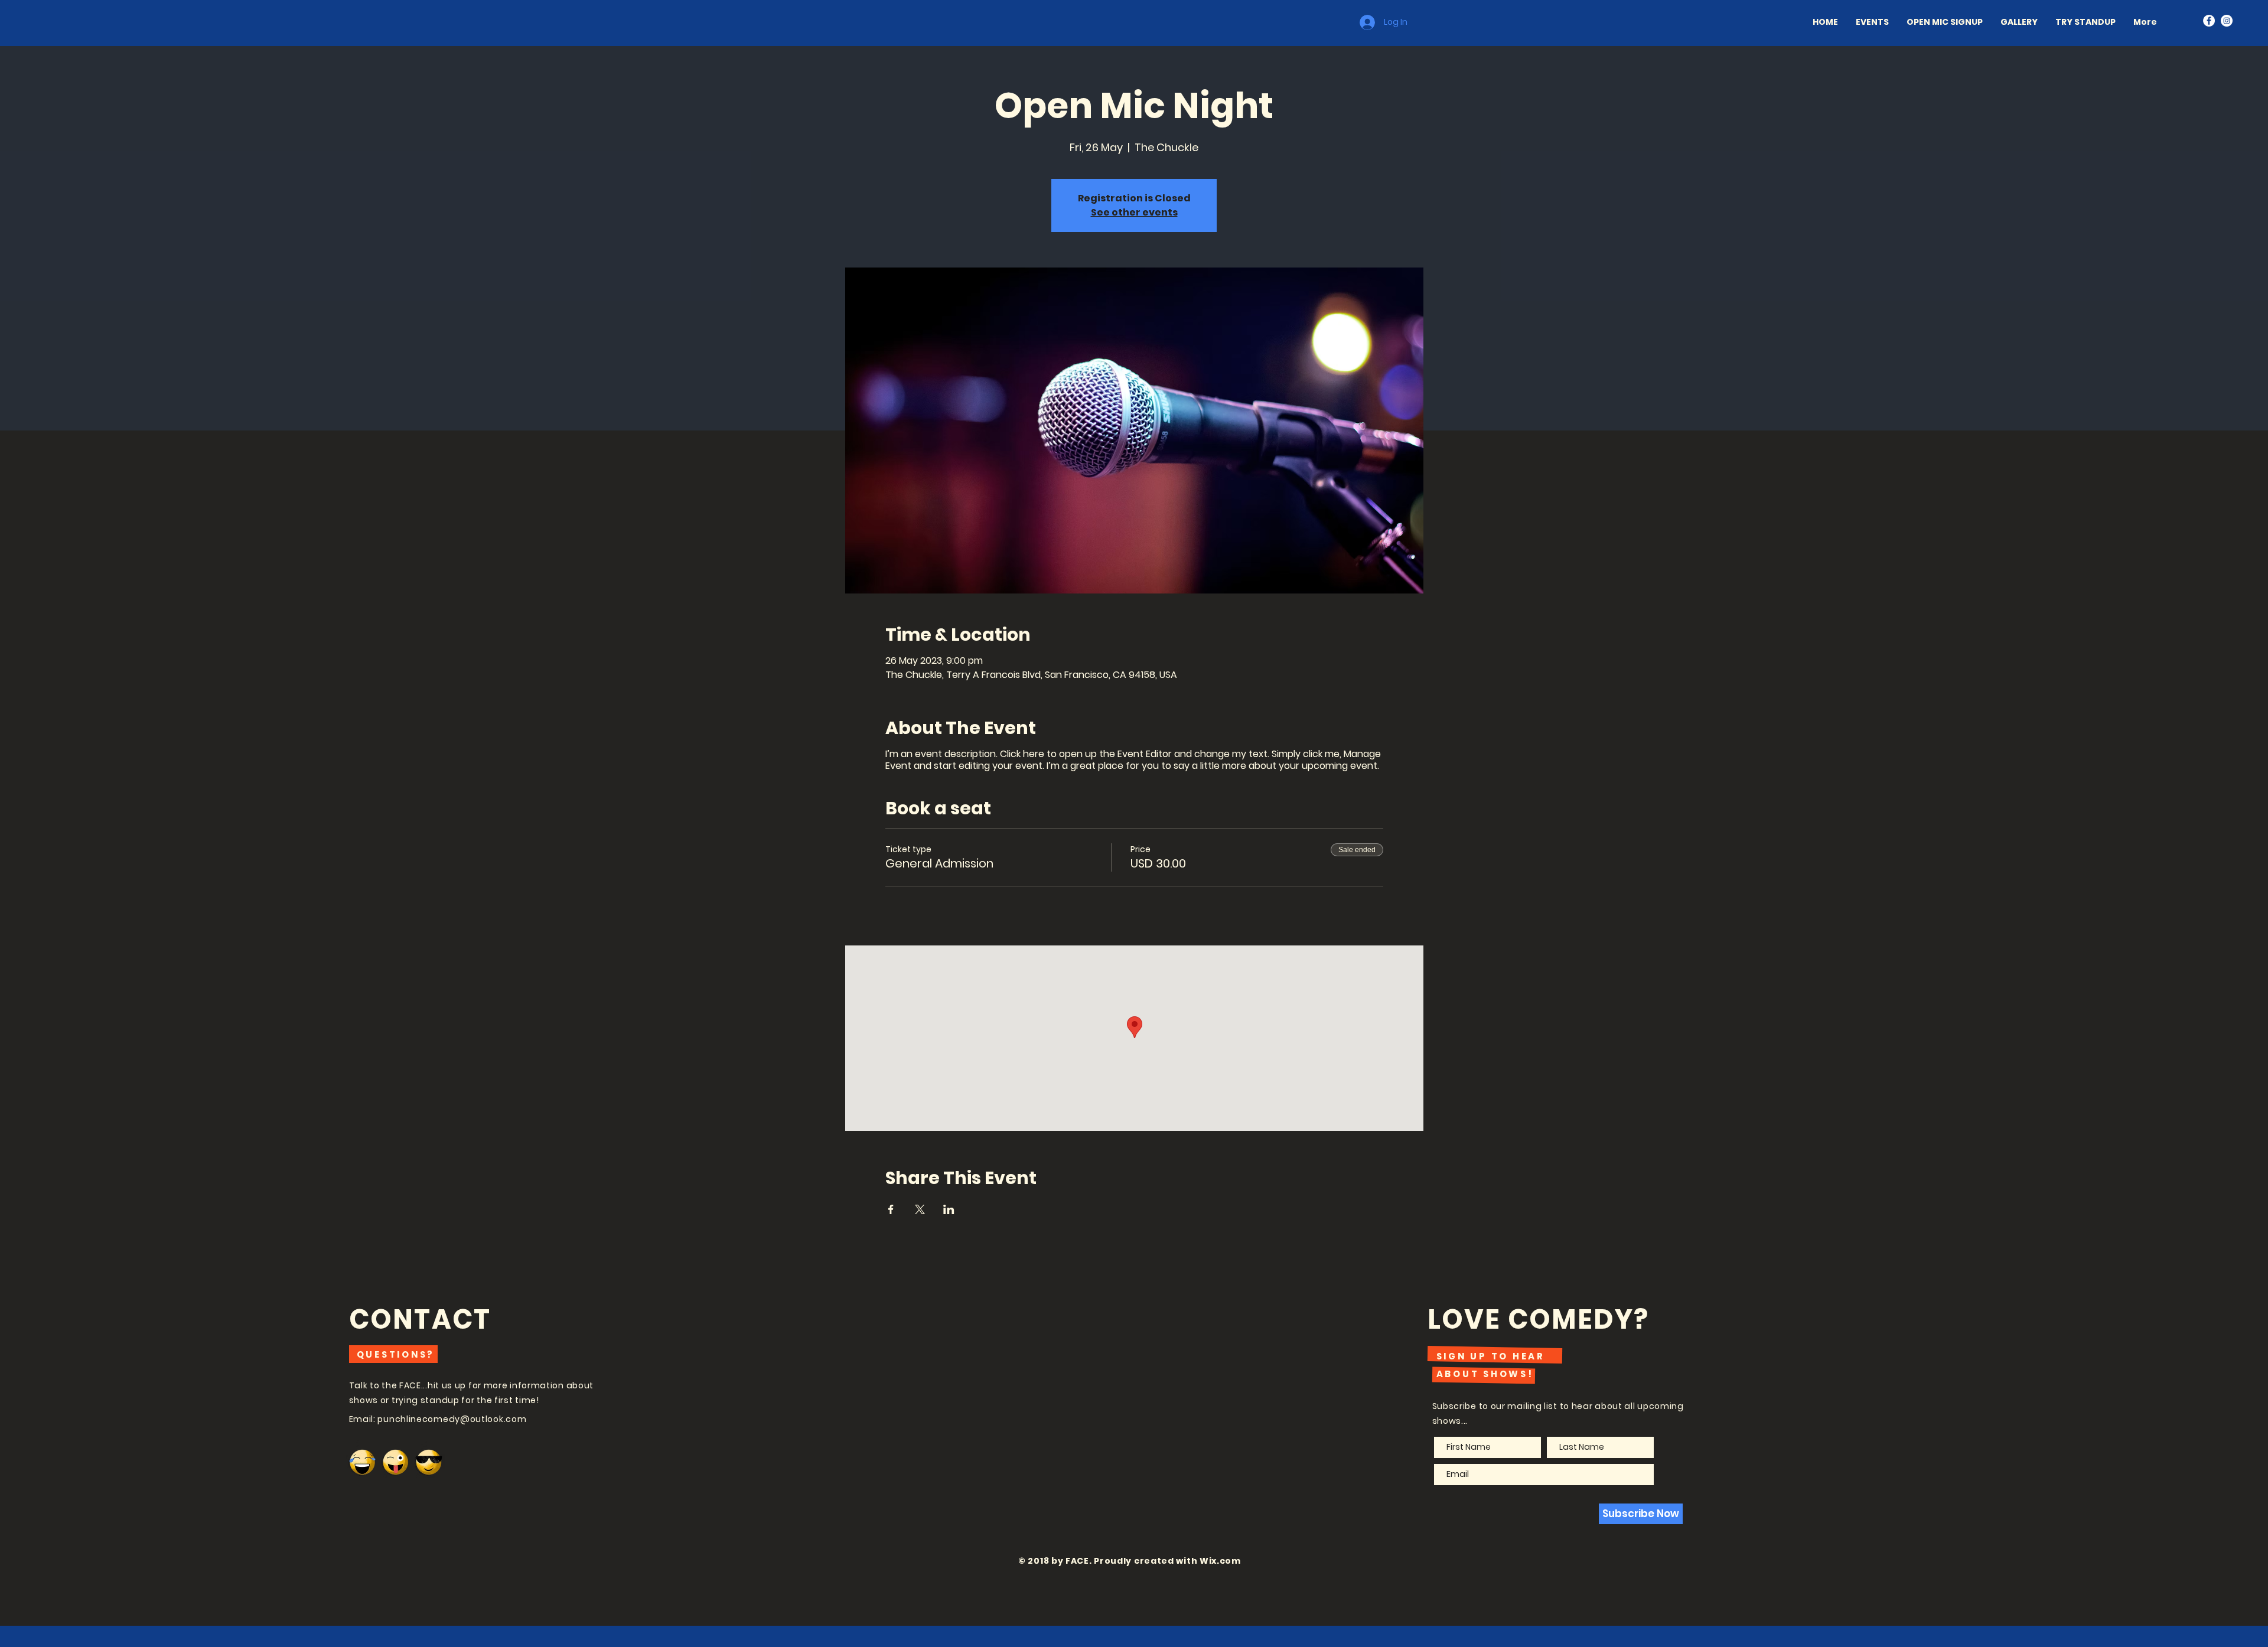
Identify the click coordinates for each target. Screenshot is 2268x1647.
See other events (1134, 212)
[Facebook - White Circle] (2209, 21)
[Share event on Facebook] (891, 1209)
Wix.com (1220, 1561)
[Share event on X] (920, 1209)
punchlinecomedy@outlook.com (452, 1419)
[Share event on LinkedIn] (949, 1209)
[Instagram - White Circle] (2227, 21)
